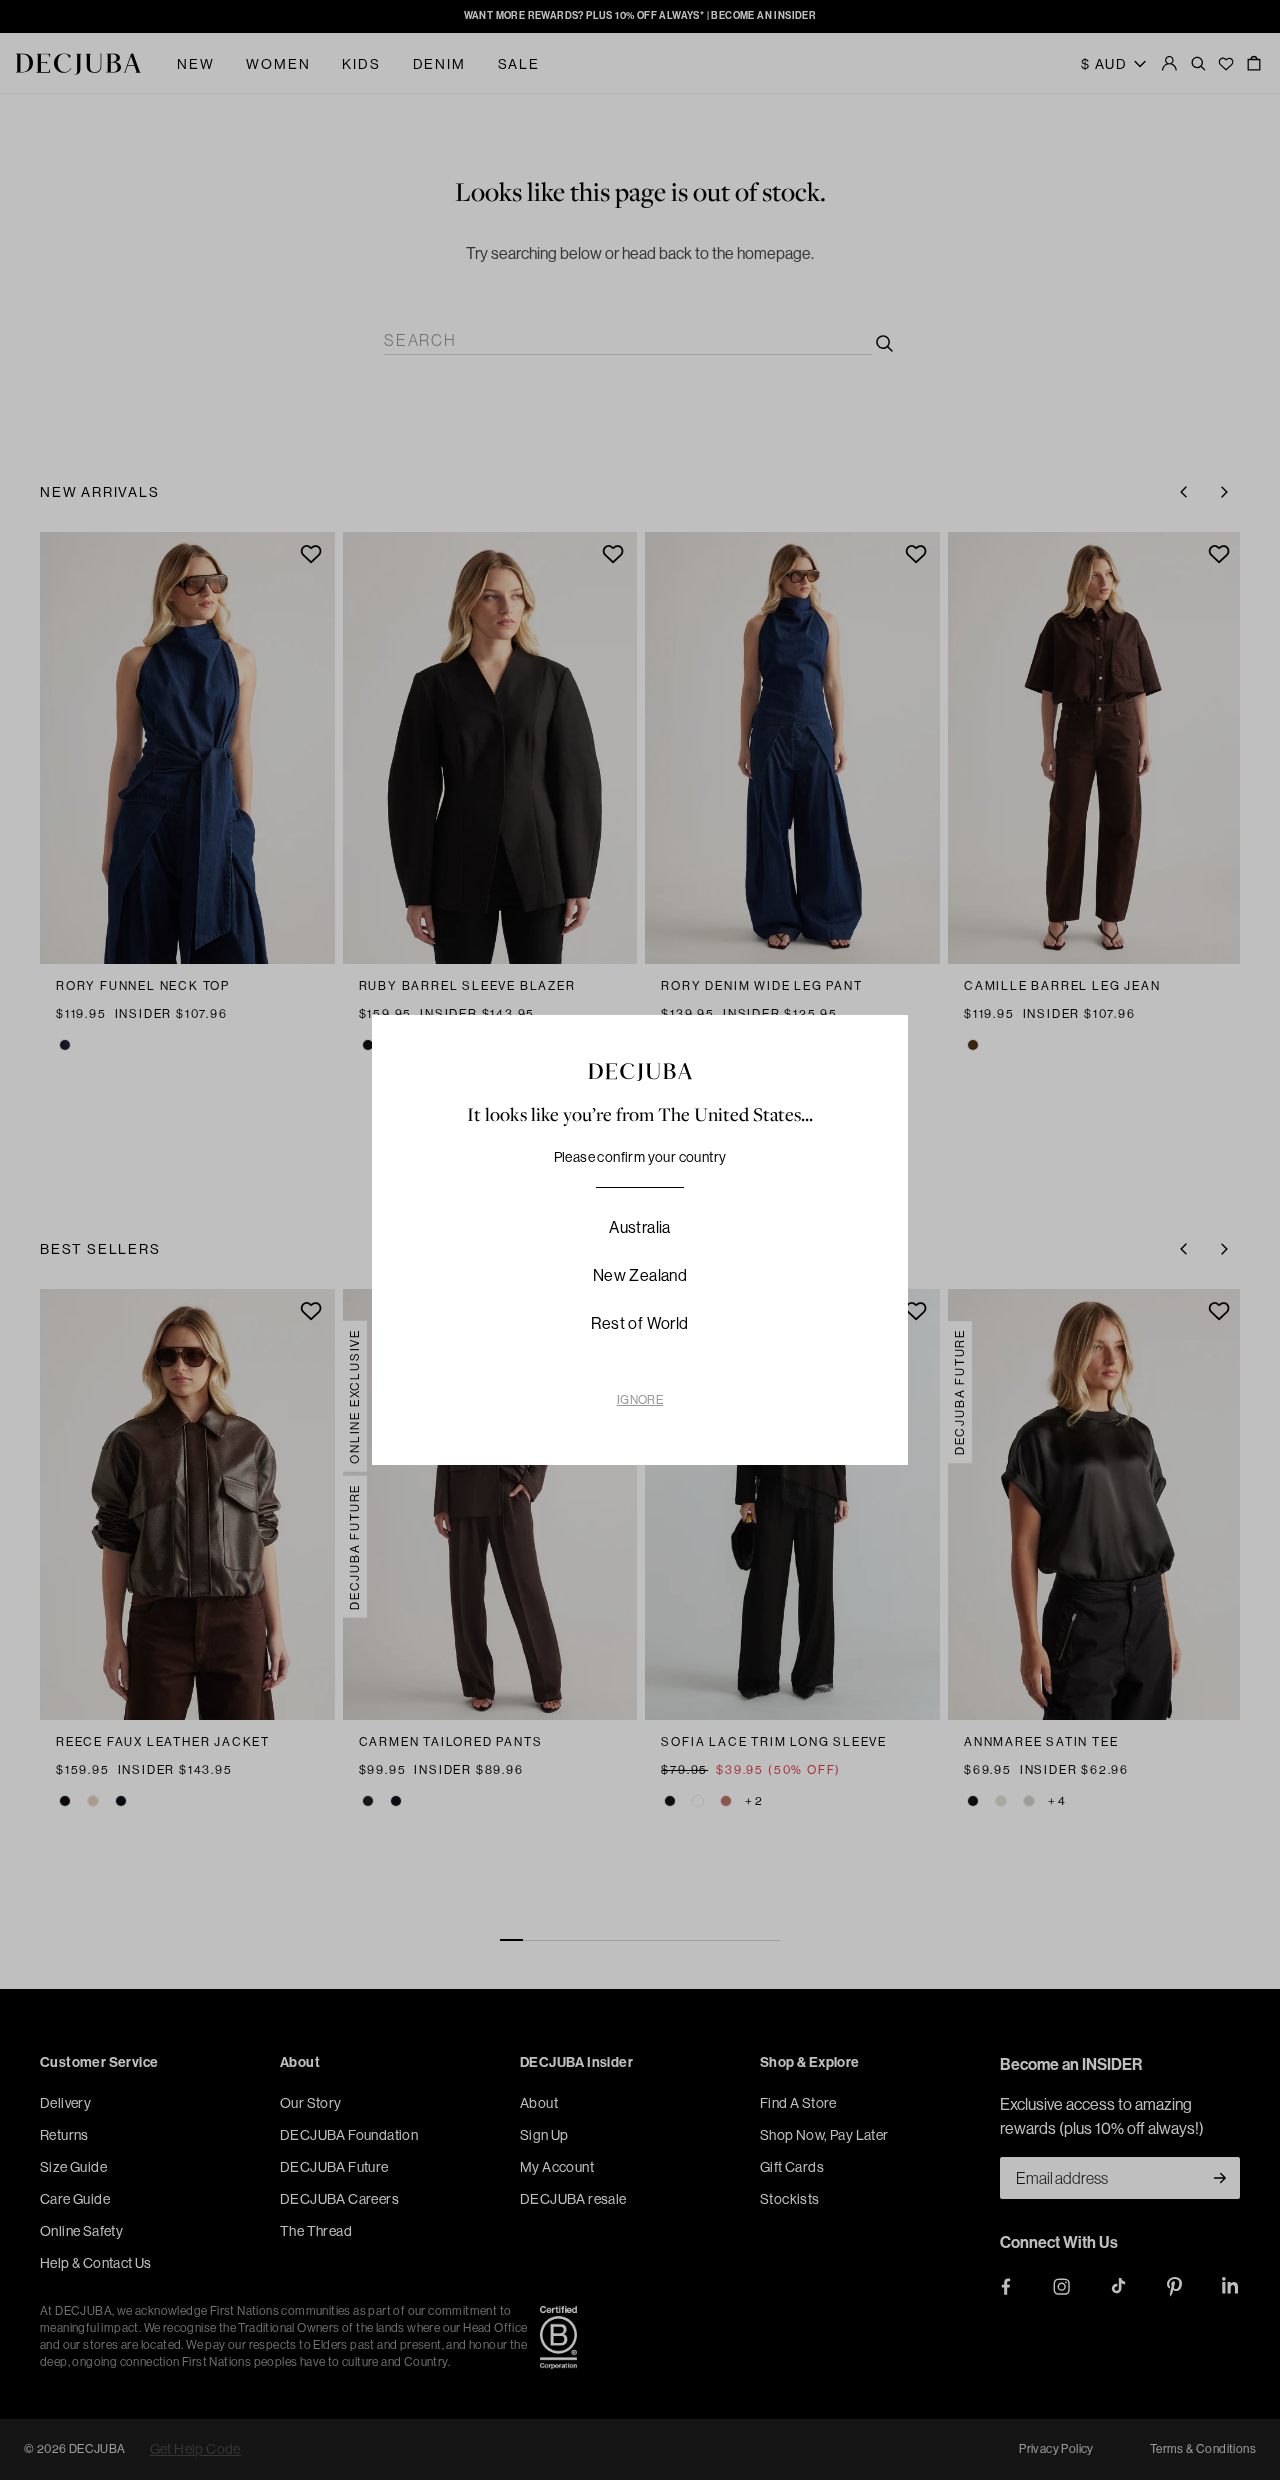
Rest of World (639, 1323)
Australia (640, 1227)
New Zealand (640, 1275)
